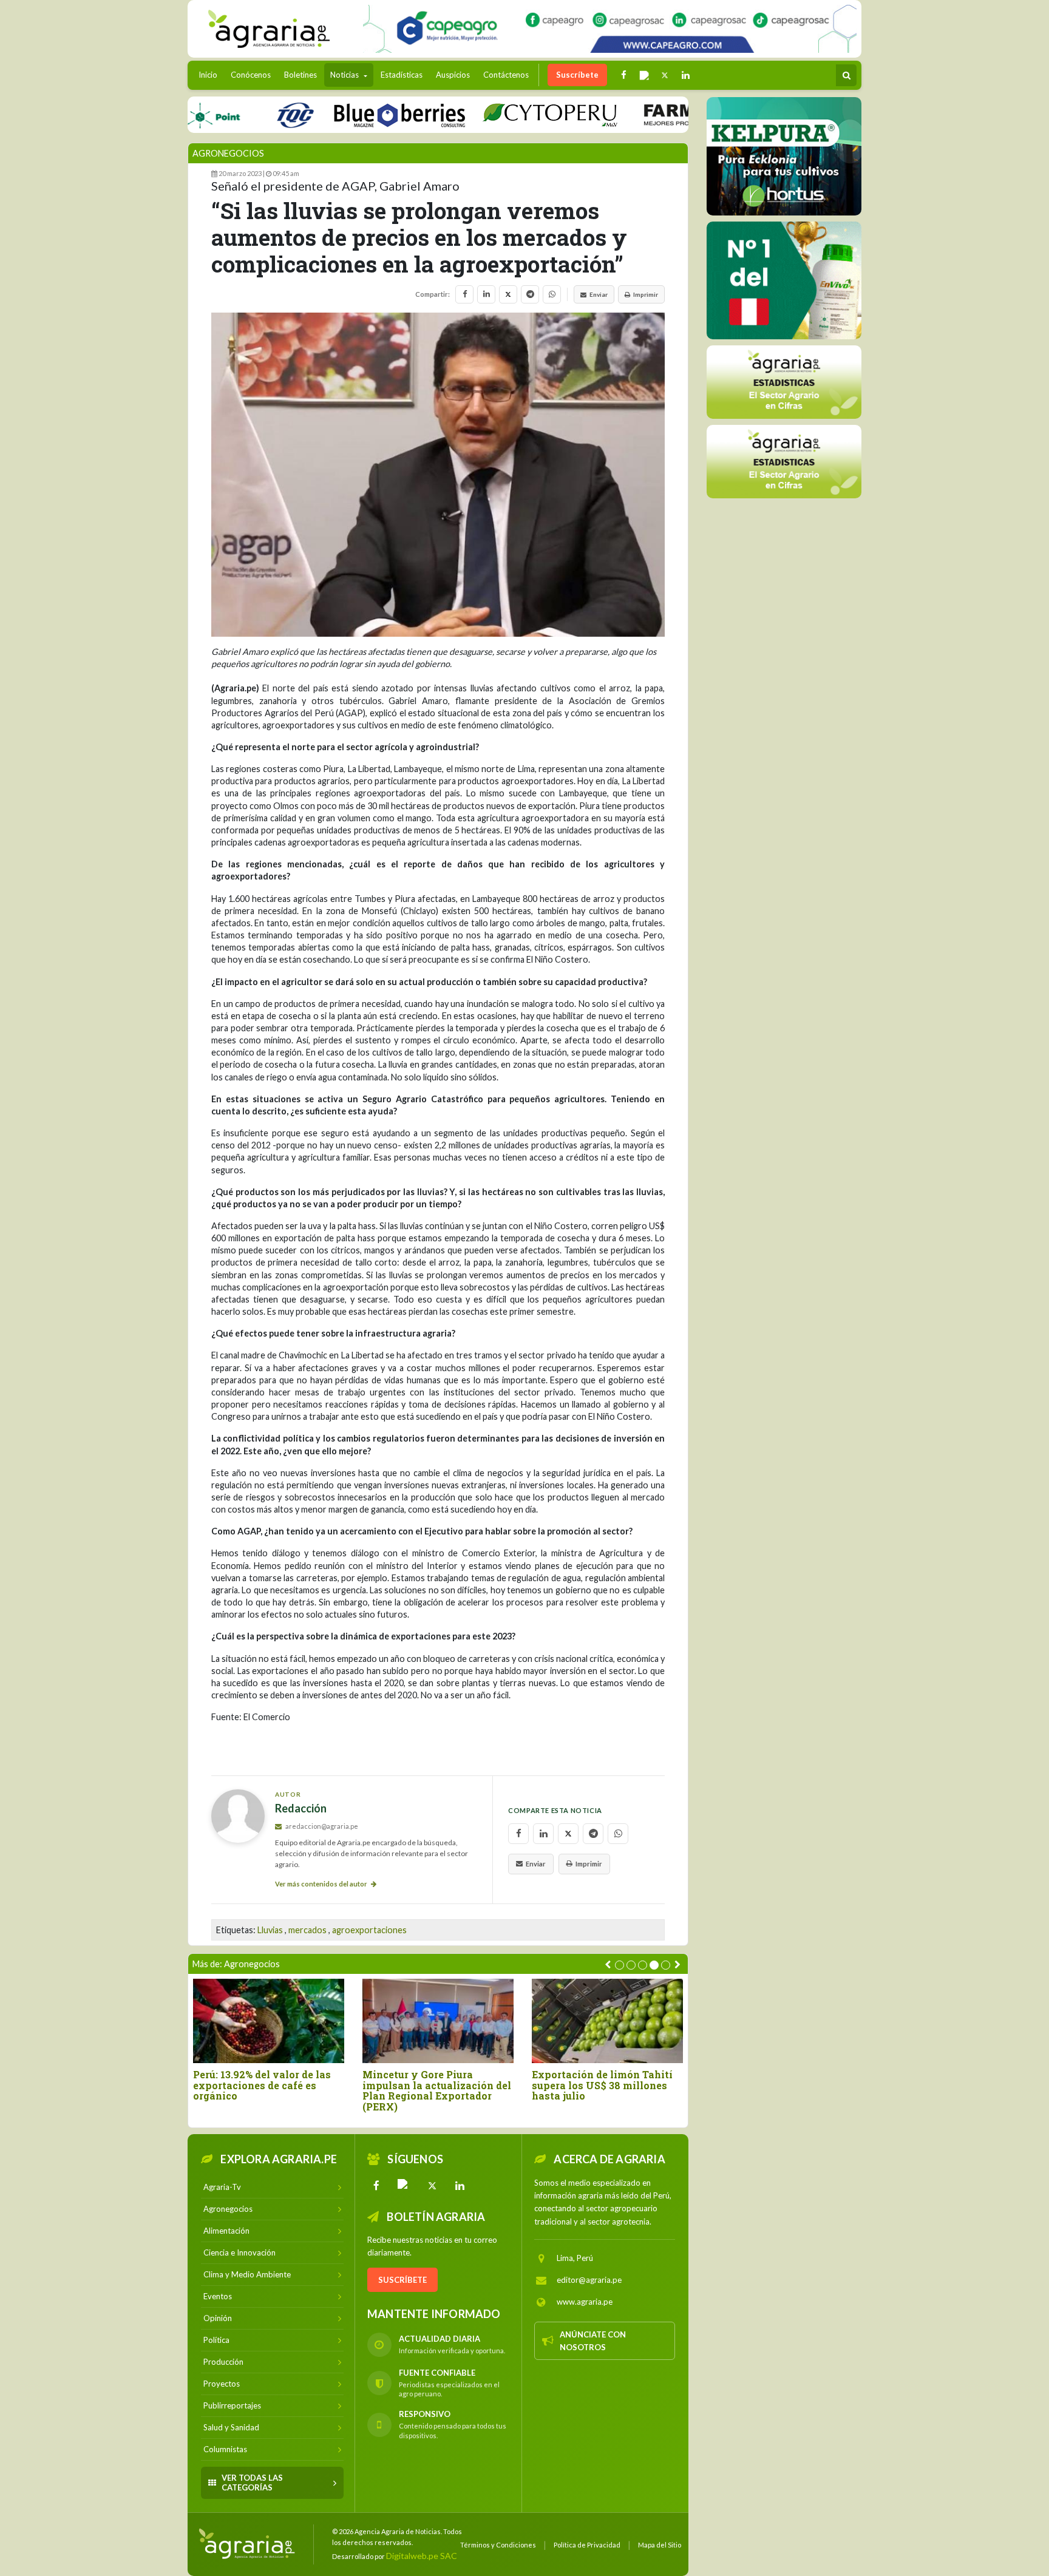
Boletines (300, 75)
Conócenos (251, 75)
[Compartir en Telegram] (530, 294)
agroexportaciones (369, 1930)
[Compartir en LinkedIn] (486, 294)
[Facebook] (376, 2186)
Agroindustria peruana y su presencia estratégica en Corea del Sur (521, 2085)
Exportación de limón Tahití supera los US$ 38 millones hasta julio (353, 2085)
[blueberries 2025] (345, 114)
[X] (432, 2186)
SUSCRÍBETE (402, 2280)
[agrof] (784, 381)
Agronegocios (228, 153)
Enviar (599, 294)
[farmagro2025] (669, 114)
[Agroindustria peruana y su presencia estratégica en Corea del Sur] (527, 2021)
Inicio (211, 74)
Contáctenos (506, 75)
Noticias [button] (345, 75)
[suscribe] (784, 461)
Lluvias (270, 1930)
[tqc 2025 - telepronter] (240, 114)
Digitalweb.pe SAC (422, 2556)
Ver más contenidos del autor (322, 1884)
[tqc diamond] (784, 156)
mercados (307, 1930)
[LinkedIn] (460, 2186)
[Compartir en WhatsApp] (552, 294)
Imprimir (646, 294)
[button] (620, 1965)
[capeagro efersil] (784, 280)
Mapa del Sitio (660, 2545)
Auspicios (453, 75)
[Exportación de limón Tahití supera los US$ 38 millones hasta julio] (358, 2021)
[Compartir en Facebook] (464, 294)
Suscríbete (577, 75)
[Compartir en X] (508, 294)
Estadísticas (402, 75)
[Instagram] (404, 2186)
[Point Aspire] (610, 29)
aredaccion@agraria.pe (321, 1826)
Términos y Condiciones (498, 2545)
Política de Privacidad (587, 2545)
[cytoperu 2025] (495, 114)
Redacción (301, 1808)
